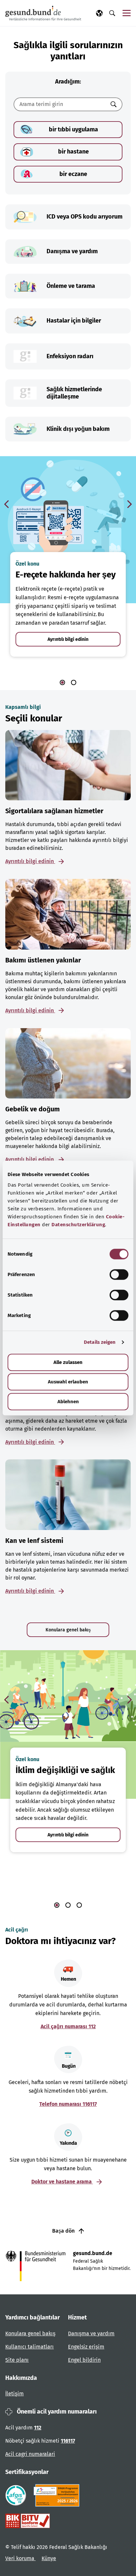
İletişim (15, 2394)
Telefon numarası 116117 (68, 2104)
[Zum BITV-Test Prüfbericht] (28, 2521)
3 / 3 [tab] (79, 1905)
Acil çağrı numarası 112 (68, 2026)
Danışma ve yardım (91, 2333)
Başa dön (64, 2231)
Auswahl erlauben (68, 1382)
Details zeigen (100, 1342)
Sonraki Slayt (129, 504)
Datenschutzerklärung (78, 1225)
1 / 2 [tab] (62, 682)
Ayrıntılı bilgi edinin (68, 639)
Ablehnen (68, 1402)
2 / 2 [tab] (74, 682)
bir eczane (73, 174)
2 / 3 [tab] (68, 1905)
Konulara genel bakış (68, 1630)
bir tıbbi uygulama (73, 129)
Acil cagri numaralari (30, 2454)
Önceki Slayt (7, 504)
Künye (49, 2558)
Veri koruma (20, 2558)
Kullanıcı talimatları (30, 2347)
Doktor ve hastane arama (62, 2182)
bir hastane (73, 152)
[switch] (119, 1274)
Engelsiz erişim (86, 2347)
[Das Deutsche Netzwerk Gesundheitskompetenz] (58, 2495)
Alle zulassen (68, 1362)
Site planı (17, 2360)
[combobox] (60, 104)
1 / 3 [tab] (57, 1905)
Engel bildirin (84, 2360)
